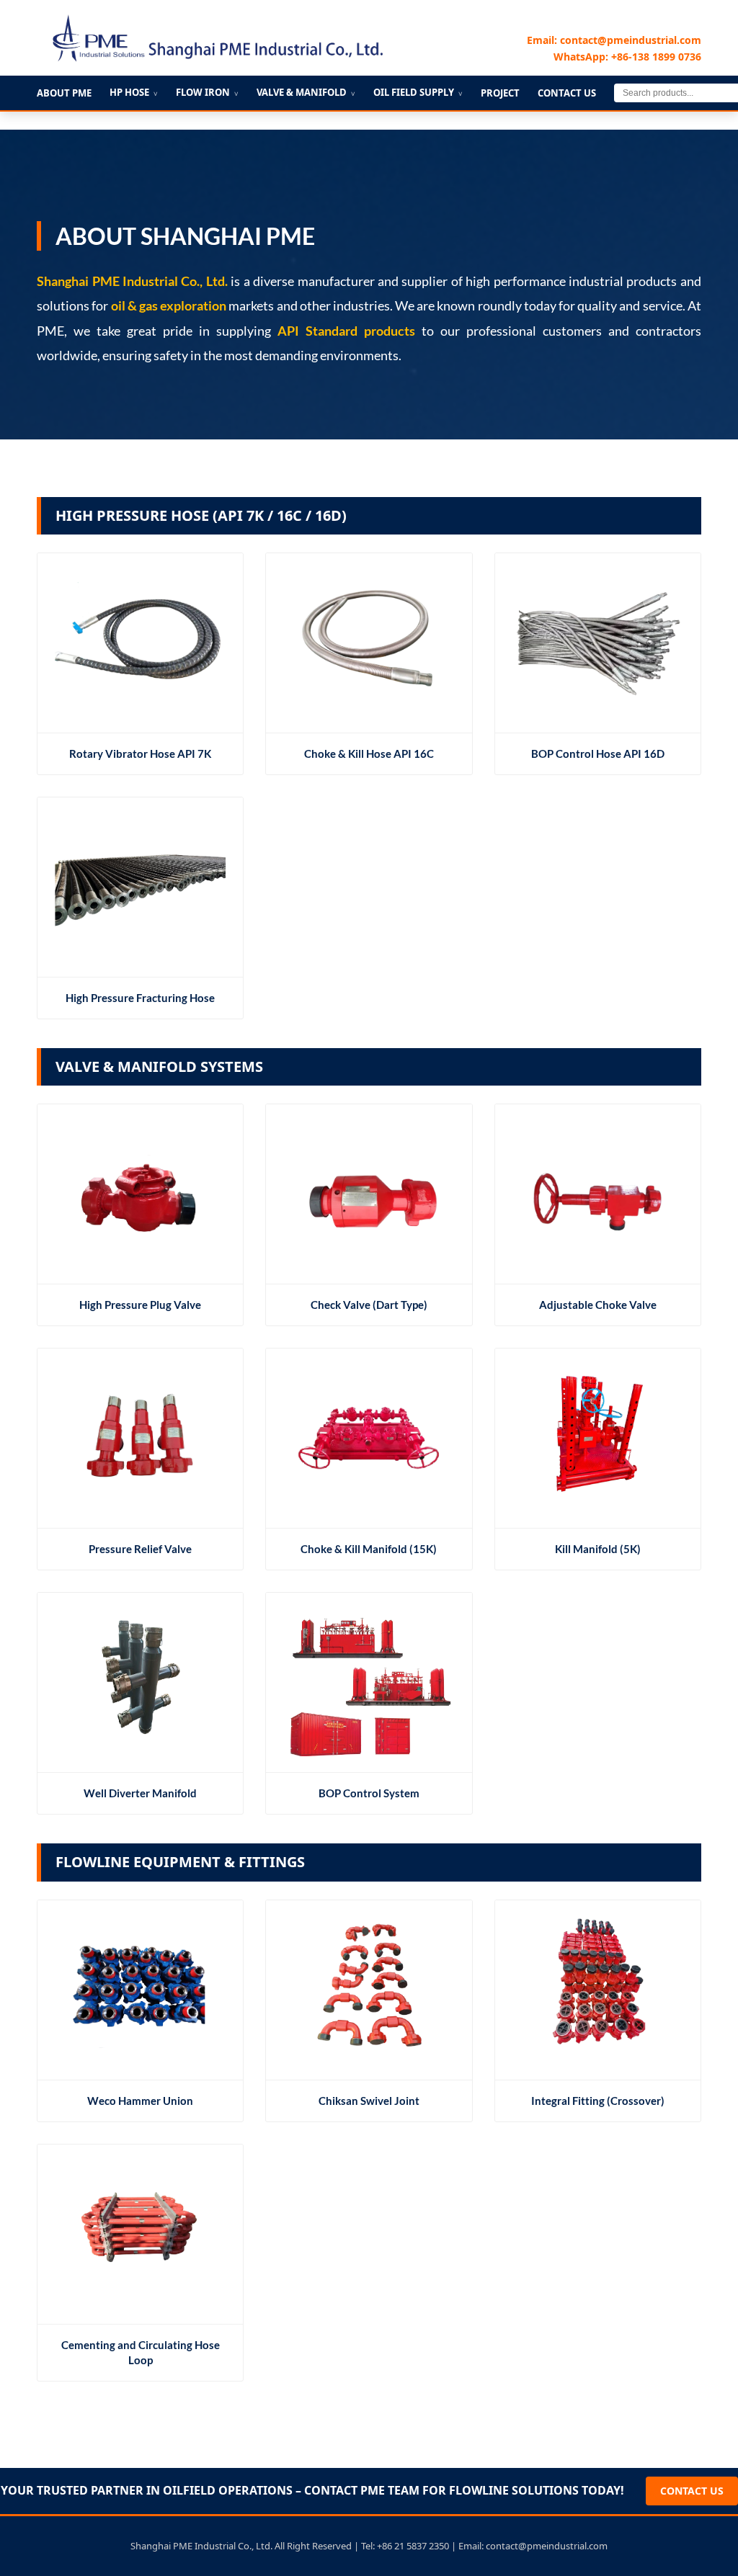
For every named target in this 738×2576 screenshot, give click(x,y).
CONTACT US (692, 2491)
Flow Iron (207, 92)
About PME (64, 93)
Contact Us (567, 93)
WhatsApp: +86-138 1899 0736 (627, 57)
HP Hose (134, 92)
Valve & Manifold (306, 92)
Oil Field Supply (418, 92)
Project (500, 93)
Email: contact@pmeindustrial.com (614, 40)
